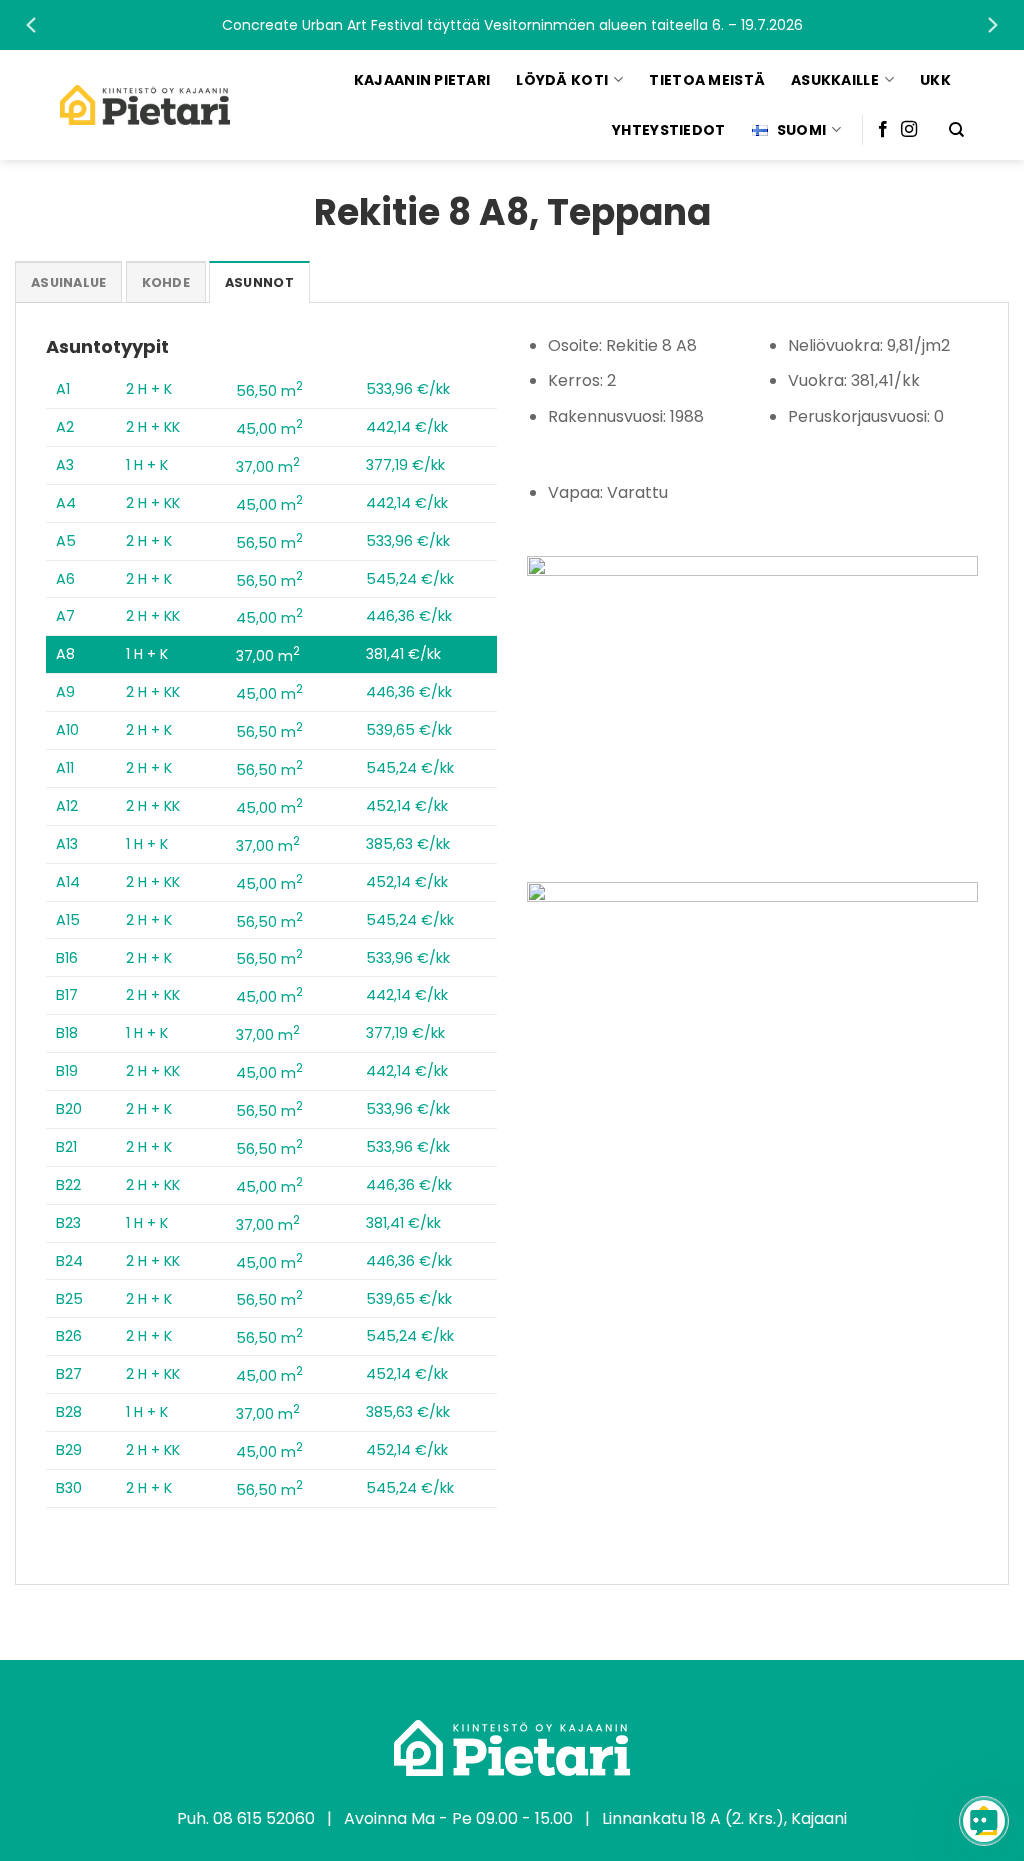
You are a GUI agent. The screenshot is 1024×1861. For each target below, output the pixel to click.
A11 (65, 768)
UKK (935, 80)
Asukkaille (835, 80)
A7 (65, 616)
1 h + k (147, 465)
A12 (67, 806)
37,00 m (268, 467)
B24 (69, 1261)
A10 (67, 730)
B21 (66, 1147)
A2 (65, 427)
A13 (67, 844)
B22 (68, 1185)
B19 (67, 1071)
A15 (68, 920)
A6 (65, 579)
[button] (512, 25)
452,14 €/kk (407, 806)
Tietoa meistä (707, 80)
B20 (69, 1109)
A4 (66, 503)
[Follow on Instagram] (909, 130)
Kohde (166, 282)
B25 (69, 1299)
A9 (65, 692)
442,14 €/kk (407, 427)
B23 (68, 1223)
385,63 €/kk (408, 844)
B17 (67, 995)
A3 (65, 465)
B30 (69, 1488)
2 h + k (149, 389)
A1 (63, 389)
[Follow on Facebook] (883, 130)
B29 (69, 1450)
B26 (69, 1336)
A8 (65, 654)
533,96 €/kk (408, 389)
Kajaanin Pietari (422, 80)
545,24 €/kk (410, 579)
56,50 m (269, 391)
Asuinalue (68, 282)
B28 (69, 1412)
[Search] (956, 130)
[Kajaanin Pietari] (145, 105)
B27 (69, 1374)
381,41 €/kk (403, 654)
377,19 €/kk (405, 465)
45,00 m (269, 429)
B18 (67, 1033)
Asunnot (259, 282)
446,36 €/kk (409, 616)
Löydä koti (562, 80)
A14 (68, 882)
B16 (67, 958)
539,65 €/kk (409, 730)
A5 (66, 541)
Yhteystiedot (668, 130)
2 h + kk (153, 427)
